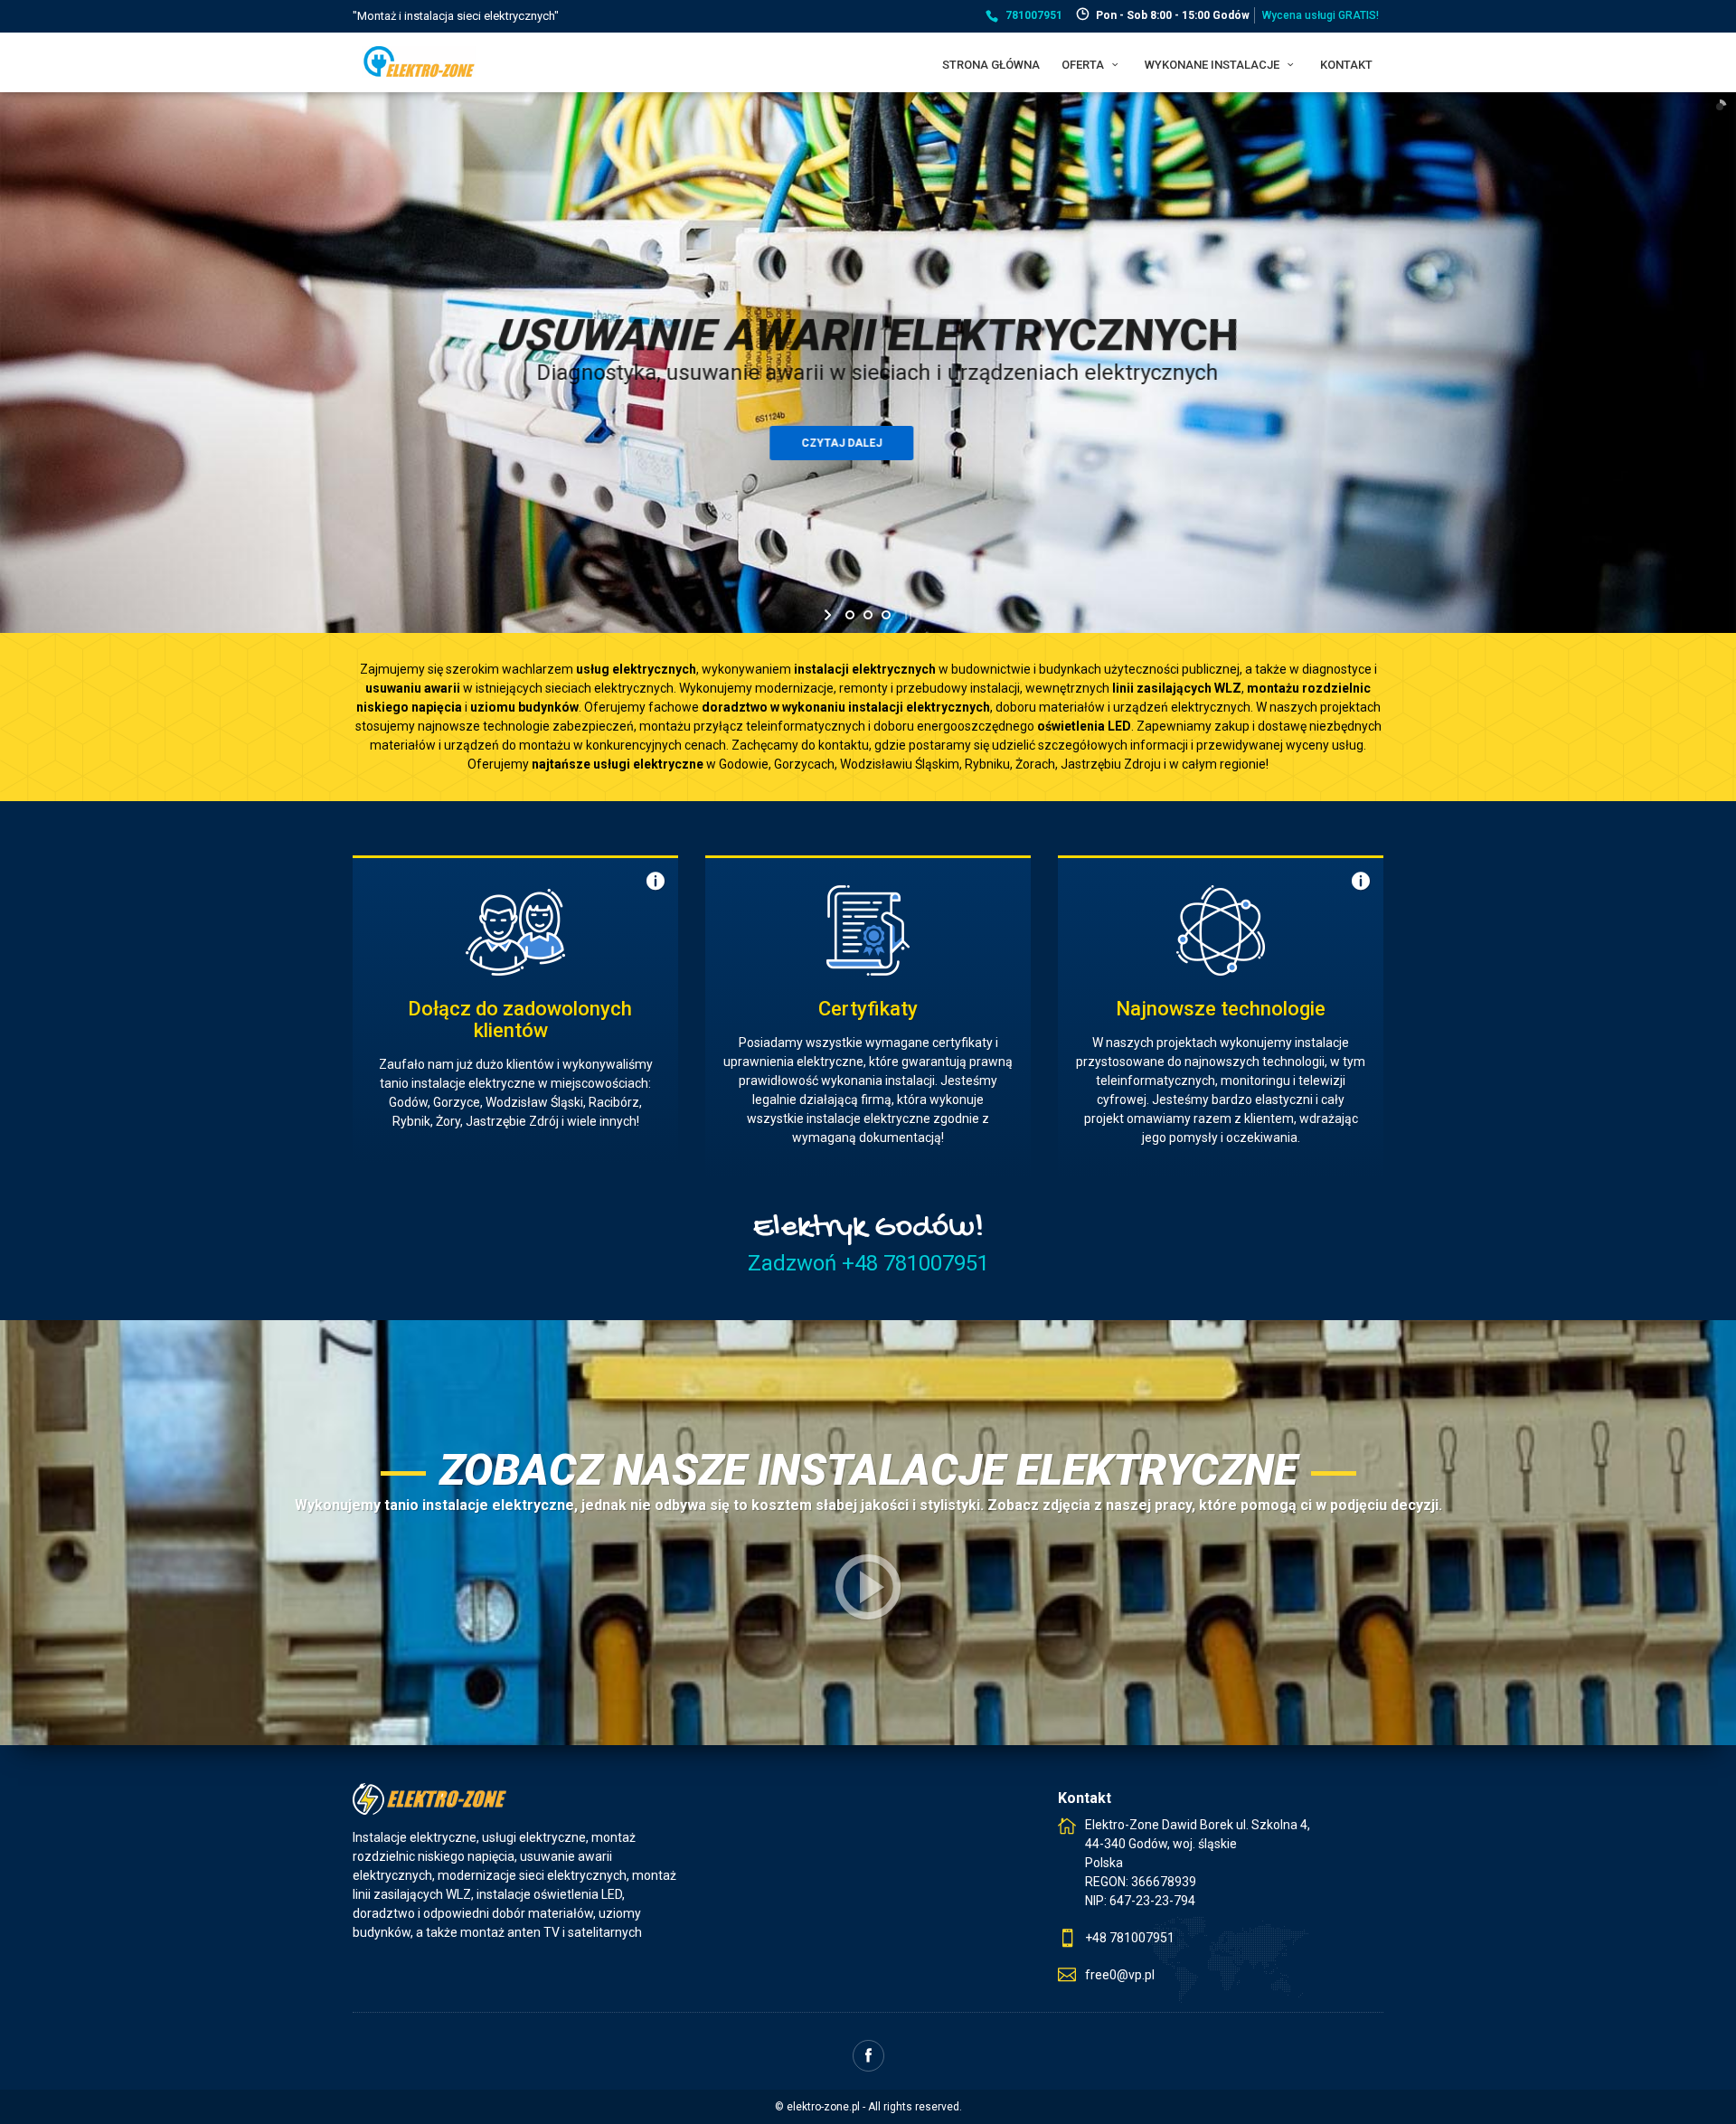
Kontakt (1346, 65)
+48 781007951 (1130, 1938)
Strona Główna (991, 65)
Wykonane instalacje (1213, 65)
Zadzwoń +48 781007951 (868, 1263)
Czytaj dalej (868, 443)
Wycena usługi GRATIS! (1321, 15)
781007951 (1034, 15)
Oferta (1084, 65)
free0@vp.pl (1120, 1975)
